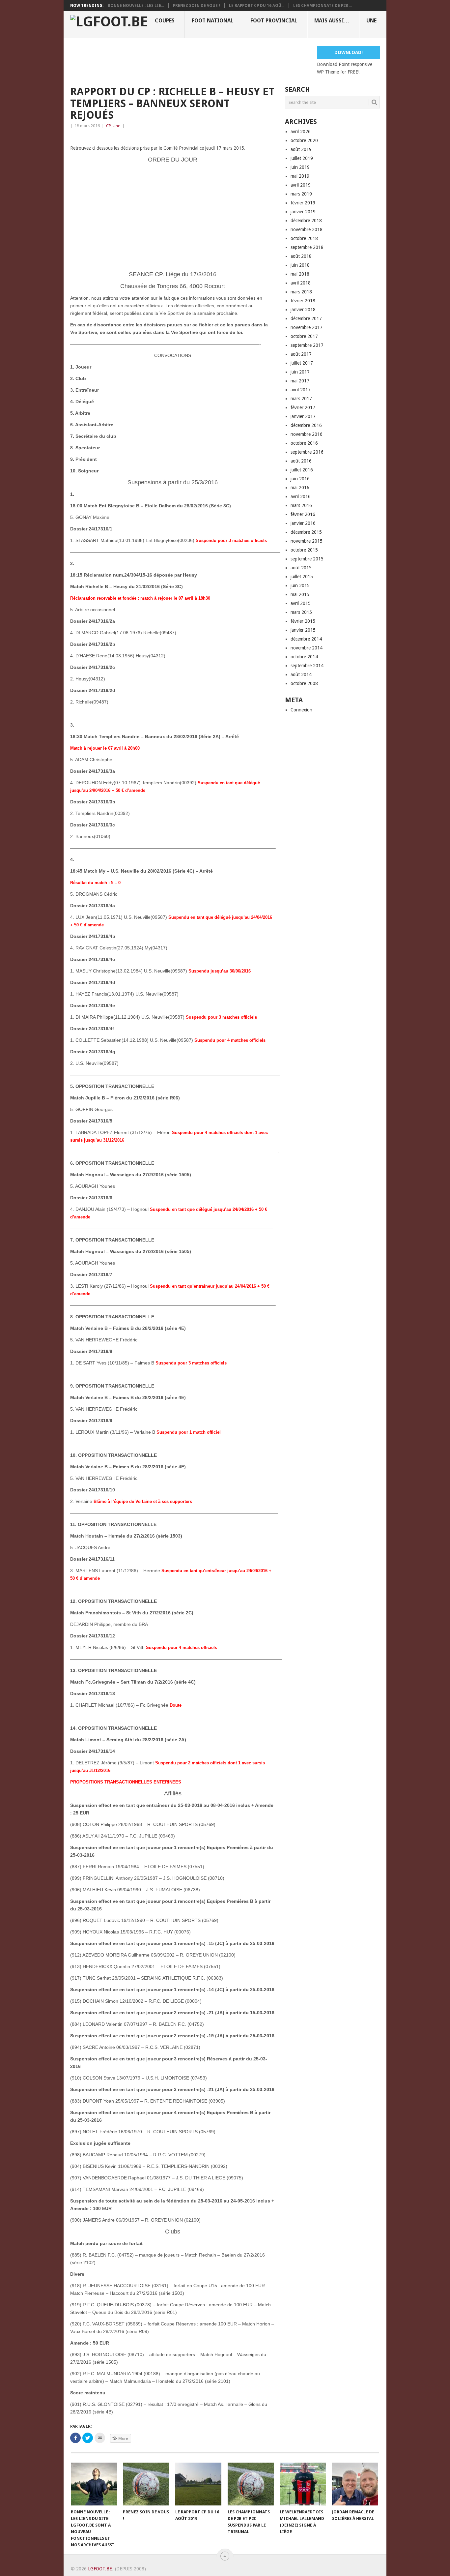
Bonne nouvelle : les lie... (136, 6)
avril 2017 (301, 390)
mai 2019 (300, 176)
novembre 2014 (307, 648)
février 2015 (303, 621)
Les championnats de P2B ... (323, 6)
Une (371, 21)
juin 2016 (300, 479)
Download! (349, 52)
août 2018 (301, 256)
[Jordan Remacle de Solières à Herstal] (355, 2484)
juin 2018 (300, 265)
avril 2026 (301, 132)
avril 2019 (301, 185)
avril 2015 (301, 603)
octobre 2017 (304, 336)
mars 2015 (301, 612)
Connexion (301, 710)
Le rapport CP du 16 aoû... (257, 6)
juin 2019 (300, 167)
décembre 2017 (306, 318)
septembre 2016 (307, 452)
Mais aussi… (332, 21)
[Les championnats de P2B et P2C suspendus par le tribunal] (251, 2484)
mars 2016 (301, 505)
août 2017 (301, 354)
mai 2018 (300, 274)
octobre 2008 (304, 683)
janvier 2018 (303, 310)
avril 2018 (301, 283)
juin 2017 (300, 372)
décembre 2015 (306, 532)
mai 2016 (300, 488)
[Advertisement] (190, 61)
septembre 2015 (307, 559)
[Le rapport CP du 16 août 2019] (198, 2484)
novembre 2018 (307, 229)
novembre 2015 (307, 541)
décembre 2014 (306, 639)
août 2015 (301, 568)
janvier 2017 (303, 416)
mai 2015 (300, 594)
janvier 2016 (303, 523)
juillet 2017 (302, 363)
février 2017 (303, 407)
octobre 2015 (304, 550)
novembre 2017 (307, 327)
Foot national (212, 21)
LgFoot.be (100, 2569)
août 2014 (301, 674)
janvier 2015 (303, 630)
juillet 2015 (302, 577)
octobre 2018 (304, 238)
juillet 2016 (302, 470)
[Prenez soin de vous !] (146, 2484)
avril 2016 (301, 496)
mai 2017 (300, 381)
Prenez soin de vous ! (197, 6)
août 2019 (301, 149)
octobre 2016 (304, 443)
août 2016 (301, 461)
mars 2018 (301, 292)
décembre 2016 (306, 425)
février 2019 (303, 203)
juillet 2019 (302, 158)
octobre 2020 (304, 140)
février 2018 (303, 301)
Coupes (165, 21)
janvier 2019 (303, 212)
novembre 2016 (307, 434)
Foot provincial (274, 21)
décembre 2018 (306, 221)
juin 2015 (300, 585)
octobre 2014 (304, 657)
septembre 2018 (307, 247)
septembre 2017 (307, 345)
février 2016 (303, 514)
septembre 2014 (307, 666)
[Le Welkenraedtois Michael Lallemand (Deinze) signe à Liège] (303, 2484)
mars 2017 (301, 399)
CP (108, 126)
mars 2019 (301, 194)
